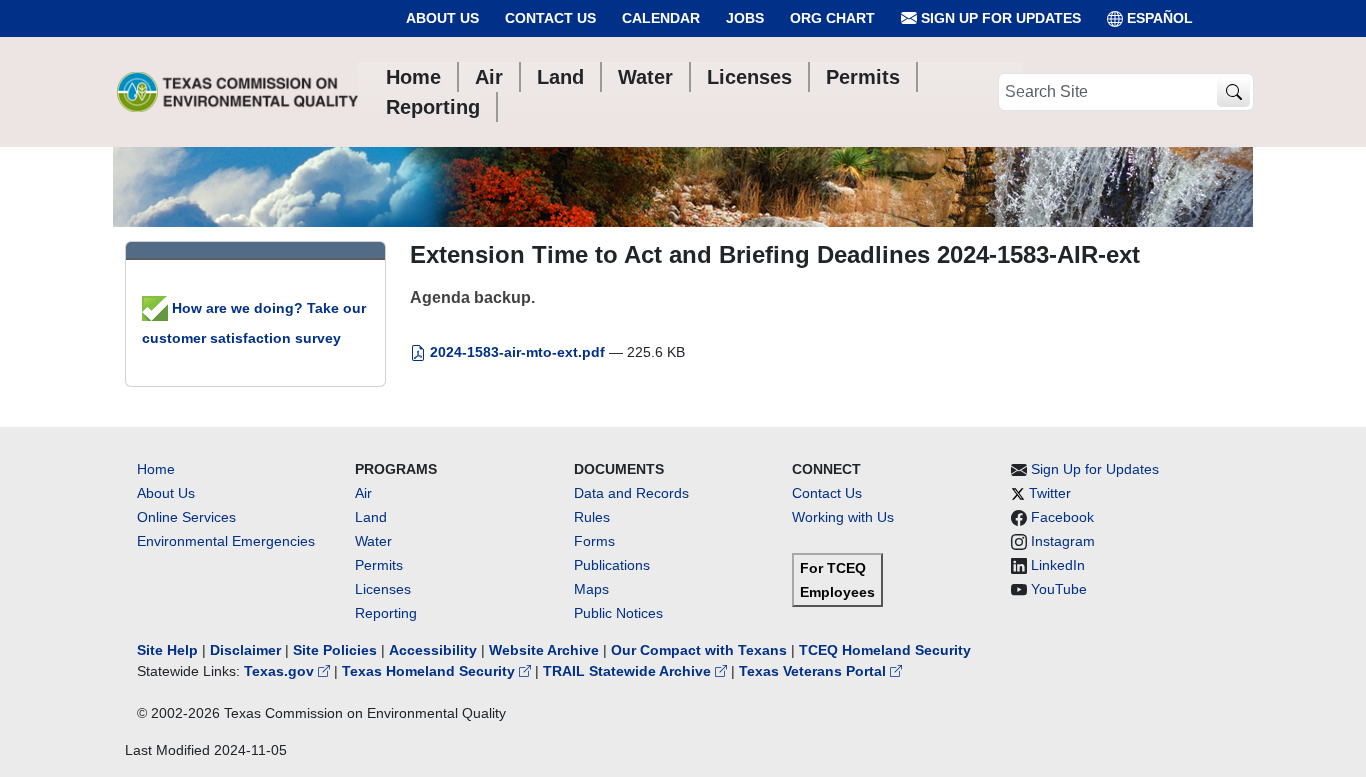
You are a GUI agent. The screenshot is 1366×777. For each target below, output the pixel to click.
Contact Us (550, 18)
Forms (594, 541)
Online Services (186, 517)
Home (156, 469)
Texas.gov (281, 671)
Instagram (1063, 541)
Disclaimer (245, 650)
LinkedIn (1058, 565)
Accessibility (435, 650)
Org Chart (832, 18)
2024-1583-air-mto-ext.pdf (517, 352)
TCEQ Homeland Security (885, 650)
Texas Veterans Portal (814, 671)
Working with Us (843, 517)
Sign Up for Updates (999, 18)
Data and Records (631, 493)
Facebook (1062, 517)
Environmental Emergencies (226, 541)
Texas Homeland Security (430, 671)
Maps (591, 589)
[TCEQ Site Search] (1233, 92)
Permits (379, 565)
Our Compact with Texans (699, 650)
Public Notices (618, 613)
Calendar (661, 18)
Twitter (1050, 493)
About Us (442, 18)
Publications (612, 565)
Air (363, 493)
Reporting (386, 613)
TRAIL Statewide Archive (629, 671)
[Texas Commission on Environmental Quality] (237, 92)
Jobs (745, 18)
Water (373, 541)
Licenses (383, 589)
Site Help (167, 650)
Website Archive (544, 650)
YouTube (1059, 589)
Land (371, 517)
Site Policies (335, 650)
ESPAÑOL (1160, 18)
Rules (592, 517)
